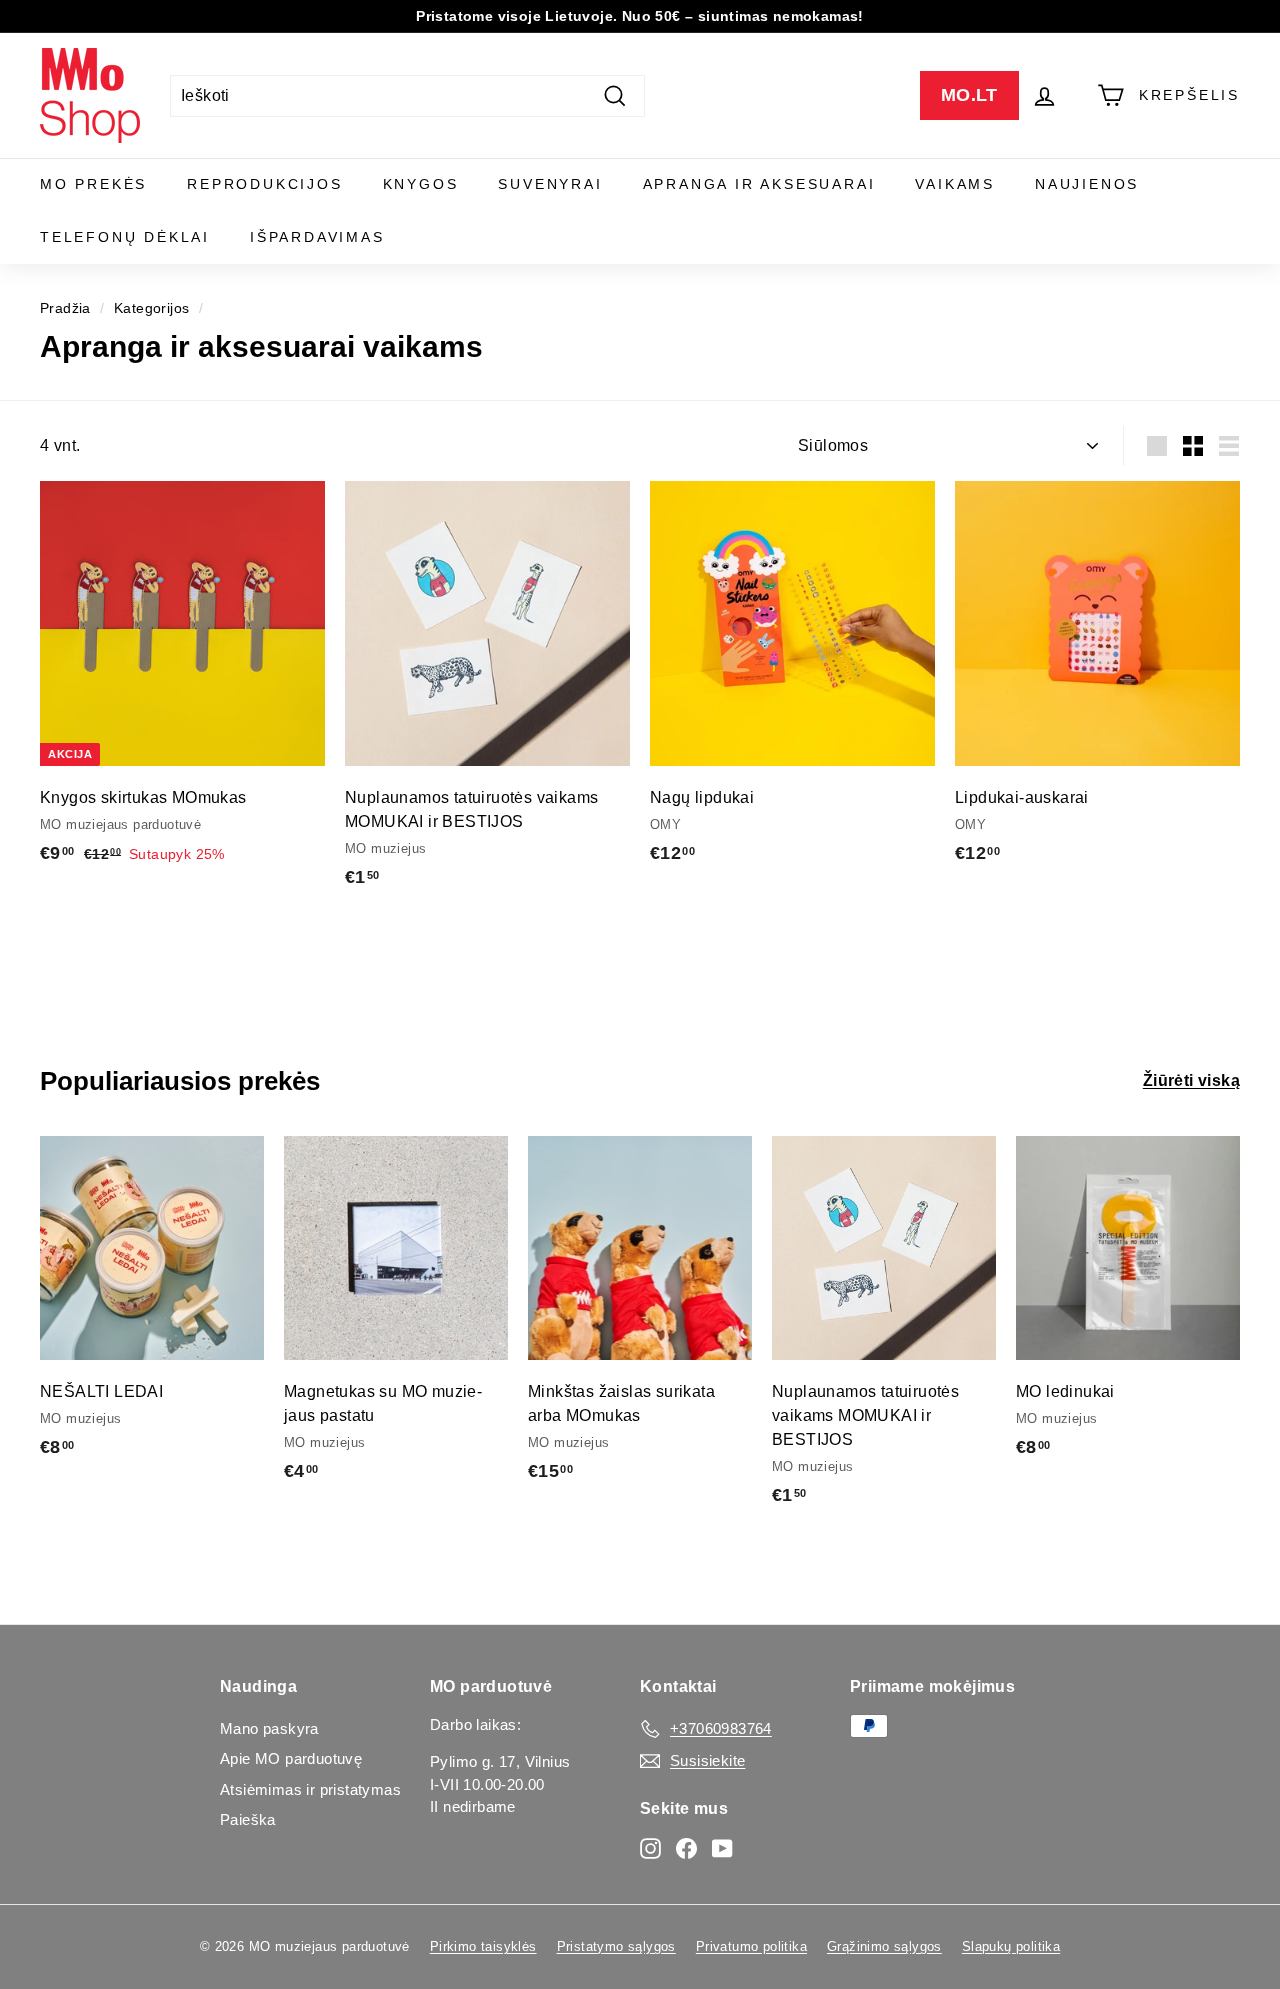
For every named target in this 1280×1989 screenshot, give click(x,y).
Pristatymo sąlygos (616, 1946)
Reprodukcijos (264, 184)
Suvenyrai (550, 184)
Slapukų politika (1011, 1946)
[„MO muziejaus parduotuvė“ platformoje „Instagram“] (650, 1847)
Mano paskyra (269, 1728)
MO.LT (969, 95)
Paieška (248, 1819)
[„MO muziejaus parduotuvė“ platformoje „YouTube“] (722, 1847)
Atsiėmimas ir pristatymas (310, 1789)
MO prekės (93, 184)
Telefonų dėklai (125, 237)
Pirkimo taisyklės (483, 1946)
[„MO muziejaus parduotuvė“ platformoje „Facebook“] (686, 1847)
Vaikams (955, 184)
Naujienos (1087, 184)
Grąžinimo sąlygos (884, 1946)
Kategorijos (151, 308)
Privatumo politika (751, 1946)
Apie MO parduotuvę (291, 1758)
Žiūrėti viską (1191, 1080)
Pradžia (65, 308)
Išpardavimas (317, 237)
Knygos (421, 184)
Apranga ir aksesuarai (759, 184)
